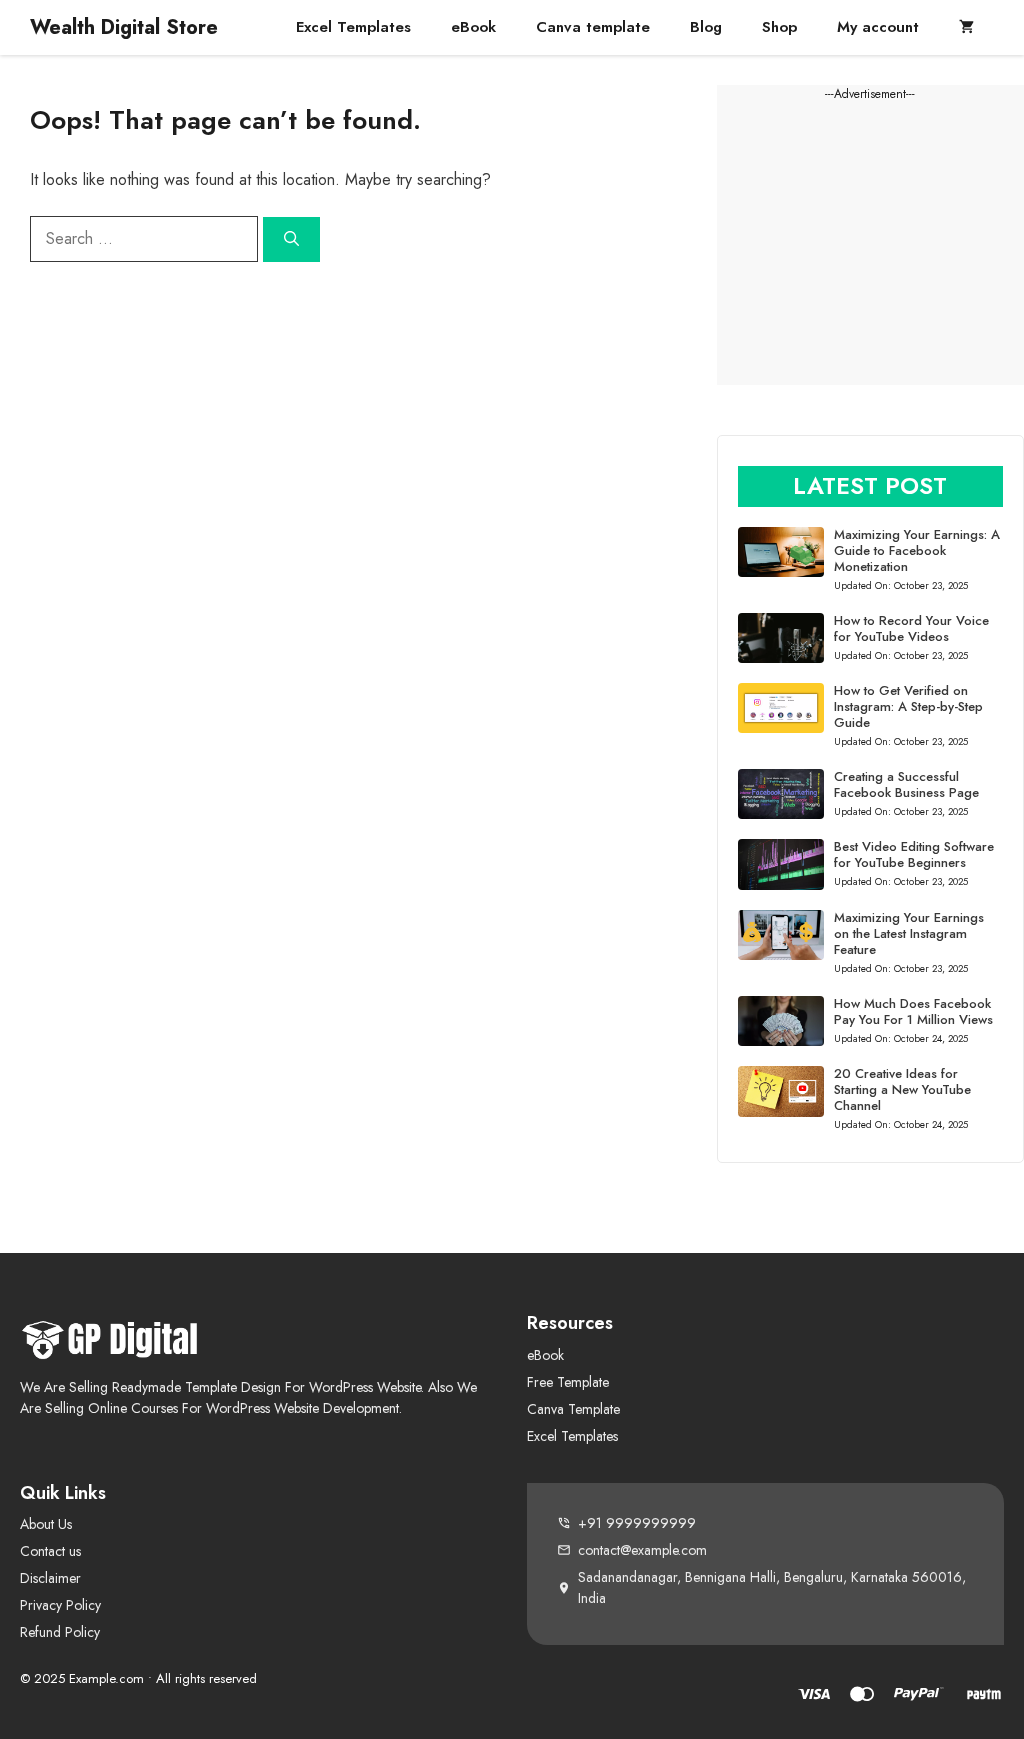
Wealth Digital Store (124, 27)
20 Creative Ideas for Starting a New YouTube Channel (902, 1089)
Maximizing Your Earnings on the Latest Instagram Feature (909, 933)
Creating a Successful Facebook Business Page (906, 784)
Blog (706, 27)
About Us (46, 1524)
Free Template (568, 1382)
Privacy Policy (60, 1605)
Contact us (50, 1551)
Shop (779, 27)
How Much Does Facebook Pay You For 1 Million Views (913, 1011)
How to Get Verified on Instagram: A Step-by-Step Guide (908, 706)
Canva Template (573, 1409)
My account (878, 27)
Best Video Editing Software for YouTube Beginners (914, 854)
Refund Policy (60, 1632)
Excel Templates (353, 27)
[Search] (291, 239)
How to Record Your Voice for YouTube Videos (911, 628)
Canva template (593, 27)
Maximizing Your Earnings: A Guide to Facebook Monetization (917, 550)
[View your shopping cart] (966, 27)
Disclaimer (50, 1578)
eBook (473, 27)
